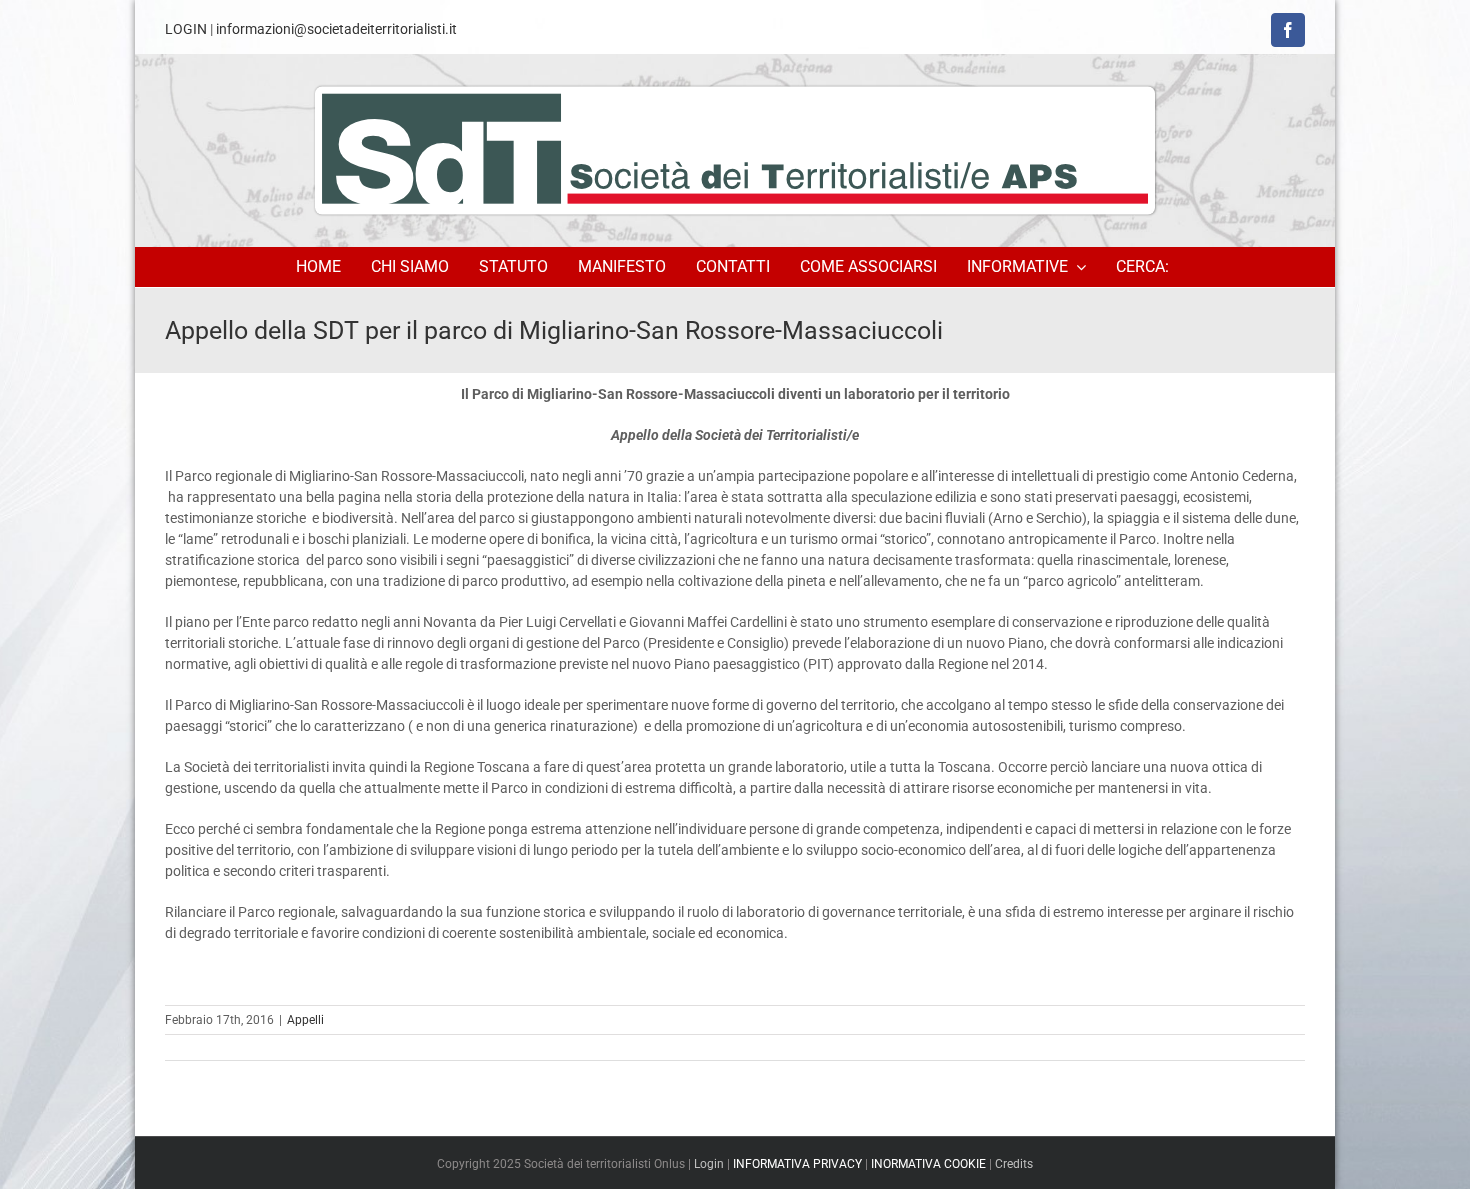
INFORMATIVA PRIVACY (797, 1164)
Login (709, 1164)
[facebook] (1288, 30)
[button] (1145, 267)
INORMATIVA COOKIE (928, 1164)
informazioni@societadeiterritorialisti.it (336, 29)
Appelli (305, 1020)
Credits (1014, 1164)
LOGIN (186, 29)
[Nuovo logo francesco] (735, 150)
